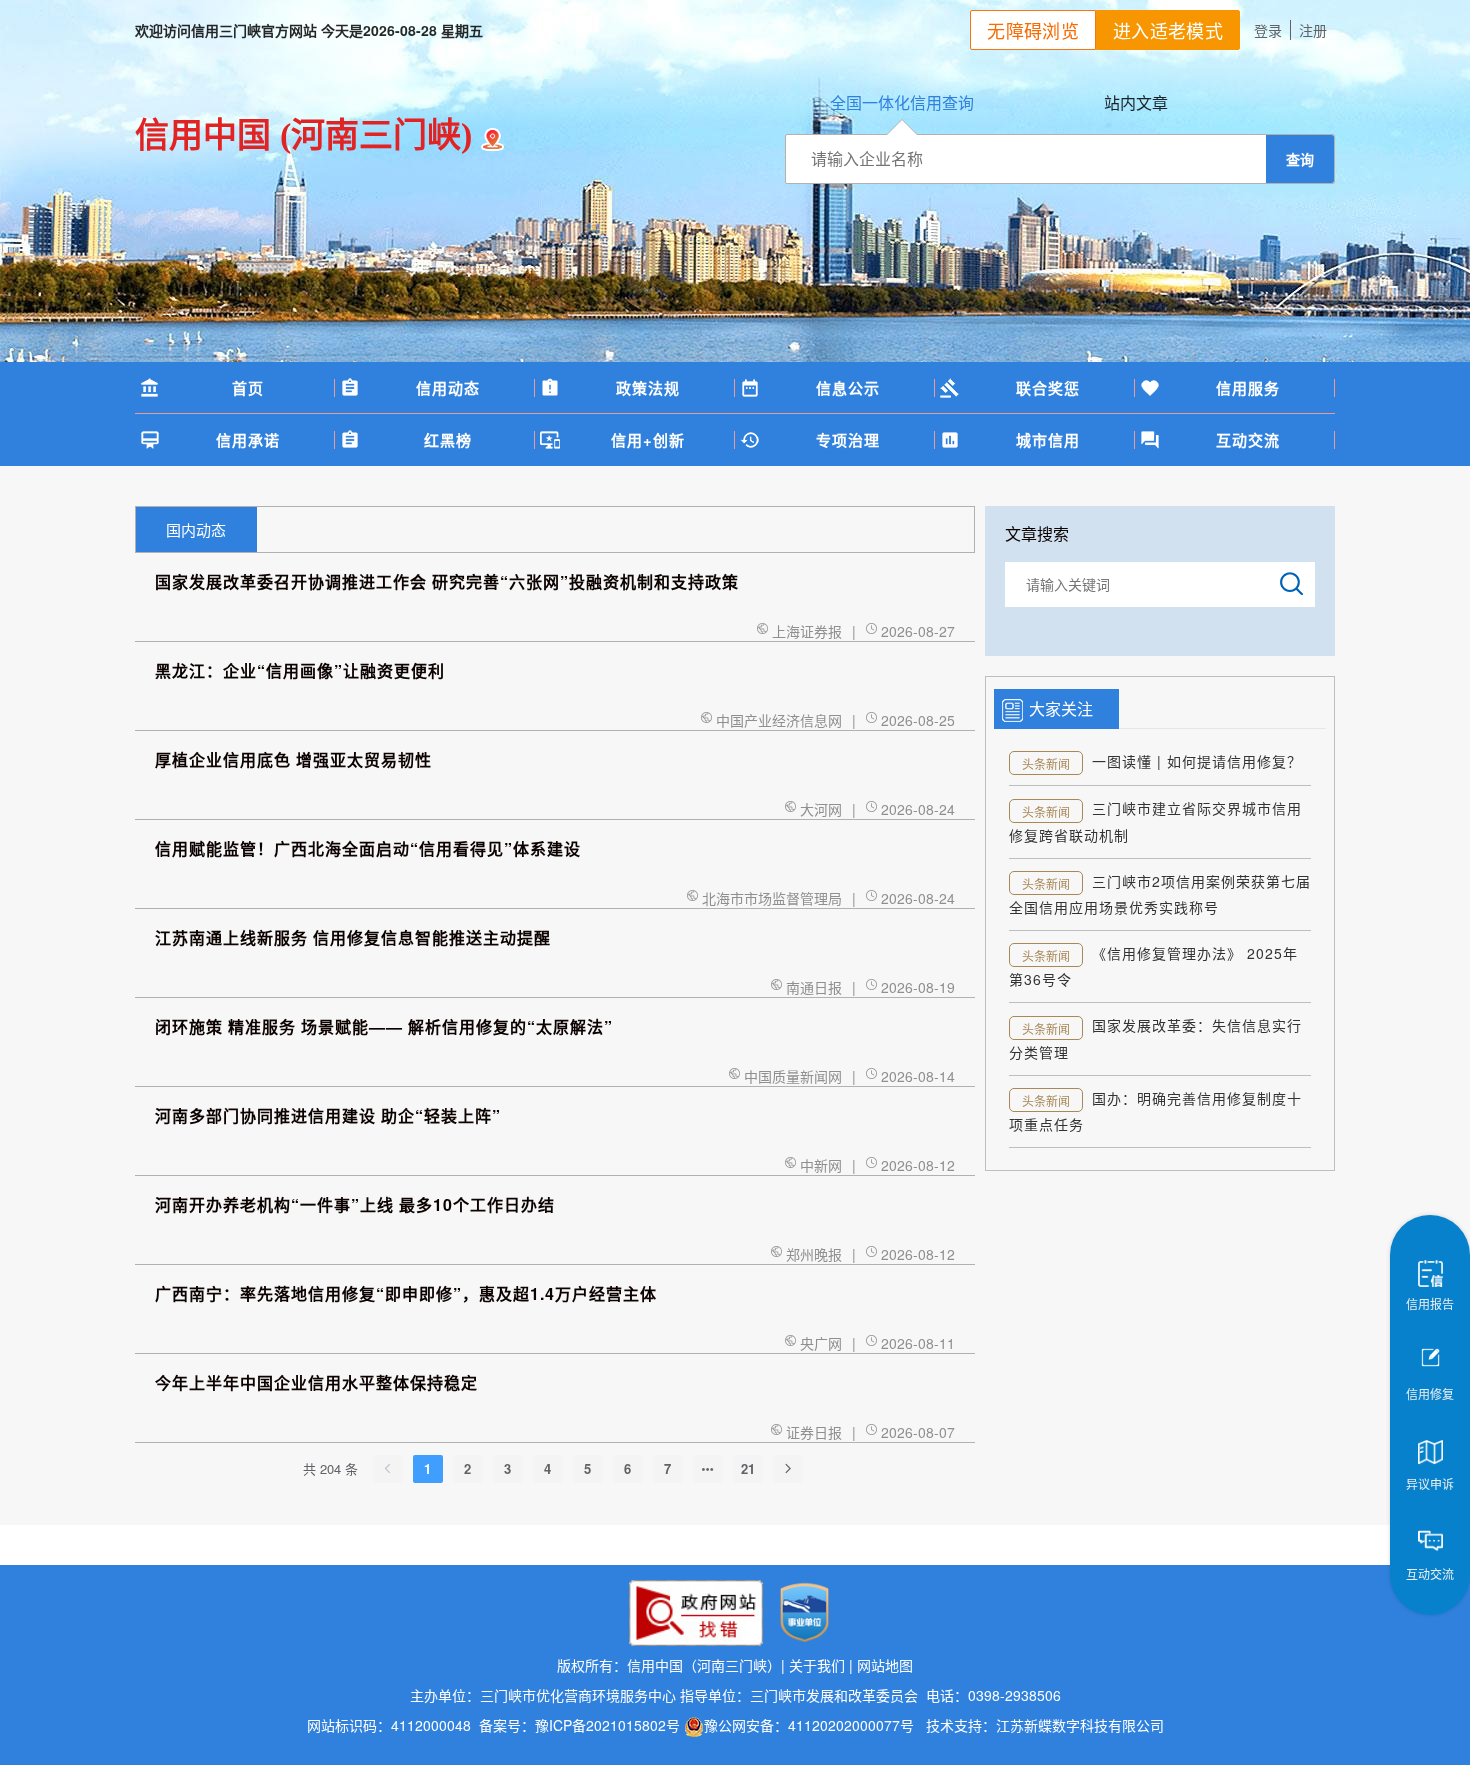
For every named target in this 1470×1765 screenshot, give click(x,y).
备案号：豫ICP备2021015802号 (579, 1725)
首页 (248, 388)
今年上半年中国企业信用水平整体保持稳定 (316, 1382)
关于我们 (817, 1665)
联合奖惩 (1048, 388)
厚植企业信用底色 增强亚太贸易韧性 (293, 759)
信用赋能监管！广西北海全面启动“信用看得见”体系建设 (368, 848)
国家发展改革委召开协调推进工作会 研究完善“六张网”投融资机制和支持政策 (447, 581)
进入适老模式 (1168, 30)
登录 (1268, 30)
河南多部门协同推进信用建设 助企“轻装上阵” (328, 1115)
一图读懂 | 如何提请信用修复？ (1197, 761)
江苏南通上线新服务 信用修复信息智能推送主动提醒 (353, 937)
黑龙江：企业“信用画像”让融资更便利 (300, 670)
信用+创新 (648, 440)
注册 (1313, 30)
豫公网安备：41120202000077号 (811, 1725)
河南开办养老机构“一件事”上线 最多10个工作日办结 (355, 1204)
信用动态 (448, 388)
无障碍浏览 (1033, 30)
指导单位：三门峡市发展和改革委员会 (799, 1695)
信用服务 (1248, 388)
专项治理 (848, 440)
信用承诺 (248, 440)
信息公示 (848, 388)
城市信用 (1048, 440)
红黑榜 (448, 440)
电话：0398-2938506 (991, 1695)
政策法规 (648, 388)
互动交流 (1248, 440)
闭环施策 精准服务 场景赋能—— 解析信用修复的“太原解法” (384, 1026)
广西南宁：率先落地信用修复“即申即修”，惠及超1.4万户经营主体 (406, 1293)
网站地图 (885, 1665)
